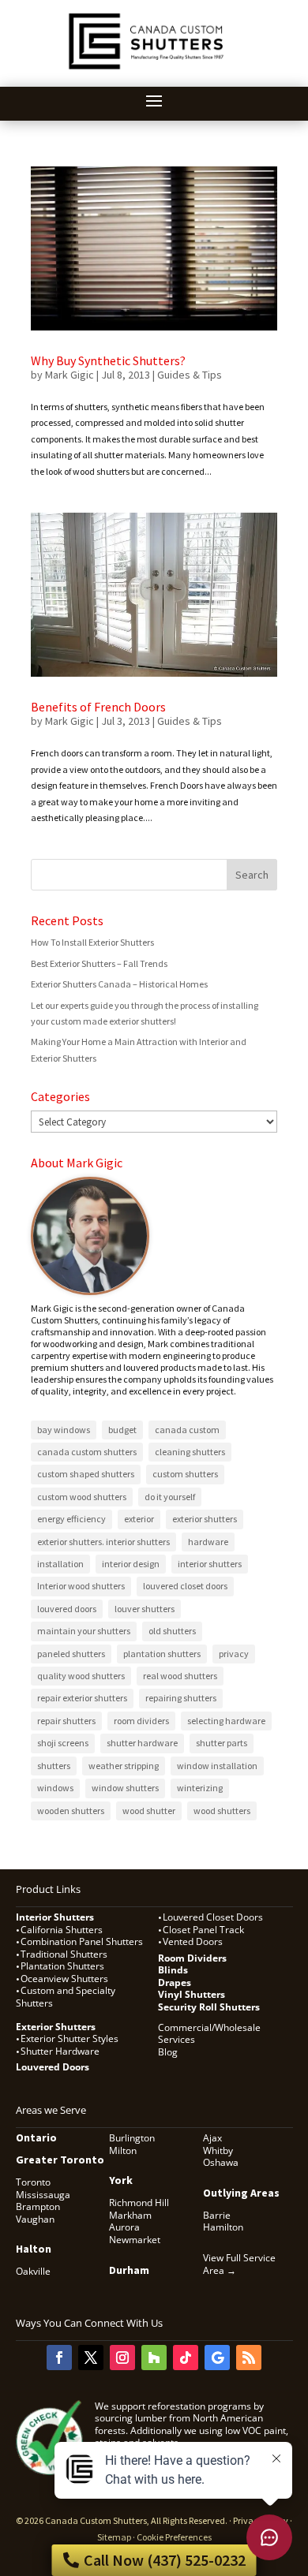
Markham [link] (130, 2215)
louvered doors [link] (67, 1609)
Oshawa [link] (221, 2162)
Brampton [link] (38, 2206)
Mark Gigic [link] (69, 375)
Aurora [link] (124, 2227)
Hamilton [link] (223, 2227)
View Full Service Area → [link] (239, 2264)
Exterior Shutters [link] (56, 2027)
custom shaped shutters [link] (86, 1474)
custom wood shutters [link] (82, 1497)
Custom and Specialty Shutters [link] (66, 1997)
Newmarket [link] (135, 2240)
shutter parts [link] (222, 1743)
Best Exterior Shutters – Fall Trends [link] (99, 963)
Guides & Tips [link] (190, 375)
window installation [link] (217, 1766)
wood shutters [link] (222, 1811)
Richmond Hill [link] (139, 2203)
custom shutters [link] (185, 1474)
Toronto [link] (33, 2182)
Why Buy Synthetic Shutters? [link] (108, 360)
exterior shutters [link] (205, 1519)
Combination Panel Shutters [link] (82, 1941)
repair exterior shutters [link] (82, 1698)
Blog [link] (168, 2052)
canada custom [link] (187, 1430)
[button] (154, 100)
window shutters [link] (125, 1788)
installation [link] (60, 1564)
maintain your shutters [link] (84, 1631)
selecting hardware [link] (226, 1721)
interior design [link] (131, 1564)
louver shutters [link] (145, 1609)
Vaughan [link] (35, 2219)
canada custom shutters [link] (87, 1452)
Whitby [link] (218, 2150)
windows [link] (55, 1788)
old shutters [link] (172, 1631)
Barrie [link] (217, 2215)
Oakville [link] (33, 2271)
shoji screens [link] (63, 1743)
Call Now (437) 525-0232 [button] (165, 2560)
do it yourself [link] (170, 1497)
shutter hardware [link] (142, 1743)
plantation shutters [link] (162, 1654)
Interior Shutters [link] (55, 1917)
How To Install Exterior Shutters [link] (92, 942)
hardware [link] (208, 1542)
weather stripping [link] (124, 1766)
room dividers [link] (141, 1721)
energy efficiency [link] (71, 1519)
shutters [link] (54, 1766)
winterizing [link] (200, 1788)
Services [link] (177, 2039)
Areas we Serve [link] (51, 2110)
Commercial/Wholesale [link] (209, 2028)
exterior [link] (139, 1519)
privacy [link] (234, 1654)
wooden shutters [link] (71, 1811)
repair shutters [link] (66, 1721)
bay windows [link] (64, 1430)
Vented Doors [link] (193, 1941)
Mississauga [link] (43, 2195)
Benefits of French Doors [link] (98, 707)
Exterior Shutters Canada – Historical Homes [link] (119, 984)
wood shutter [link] (149, 1811)
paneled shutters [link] (71, 1654)
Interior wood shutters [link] (81, 1586)
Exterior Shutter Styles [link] (69, 2038)
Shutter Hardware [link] (60, 2051)
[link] (148, 71)
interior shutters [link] (210, 1564)
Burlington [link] (132, 2138)
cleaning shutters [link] (190, 1452)
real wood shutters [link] (180, 1676)
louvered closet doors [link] (185, 1586)
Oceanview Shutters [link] (64, 1979)
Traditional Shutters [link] (64, 1954)
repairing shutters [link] (181, 1698)
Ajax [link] (212, 2138)
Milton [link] (123, 2150)
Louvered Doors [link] (53, 2067)
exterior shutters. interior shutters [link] (103, 1542)
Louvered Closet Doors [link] (213, 1917)
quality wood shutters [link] (81, 1676)
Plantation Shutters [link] (62, 1966)
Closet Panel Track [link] (205, 1930)
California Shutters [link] (62, 1930)
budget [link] (122, 1430)
